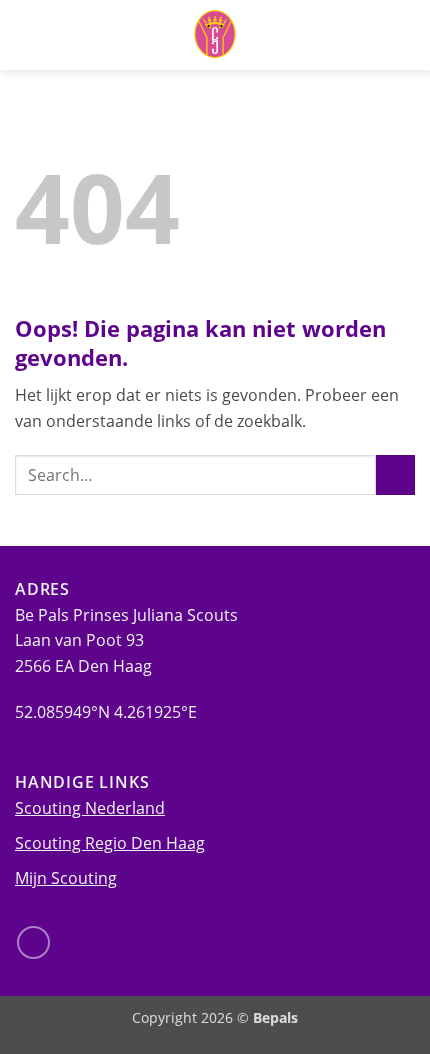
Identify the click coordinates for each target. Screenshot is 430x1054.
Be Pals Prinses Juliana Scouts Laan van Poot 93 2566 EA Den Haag (126, 640)
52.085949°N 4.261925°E (106, 712)
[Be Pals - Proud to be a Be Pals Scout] (215, 35)
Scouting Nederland (90, 808)
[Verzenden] (395, 474)
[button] (403, 34)
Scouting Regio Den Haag (110, 843)
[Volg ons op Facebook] (33, 942)
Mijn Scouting (66, 878)
